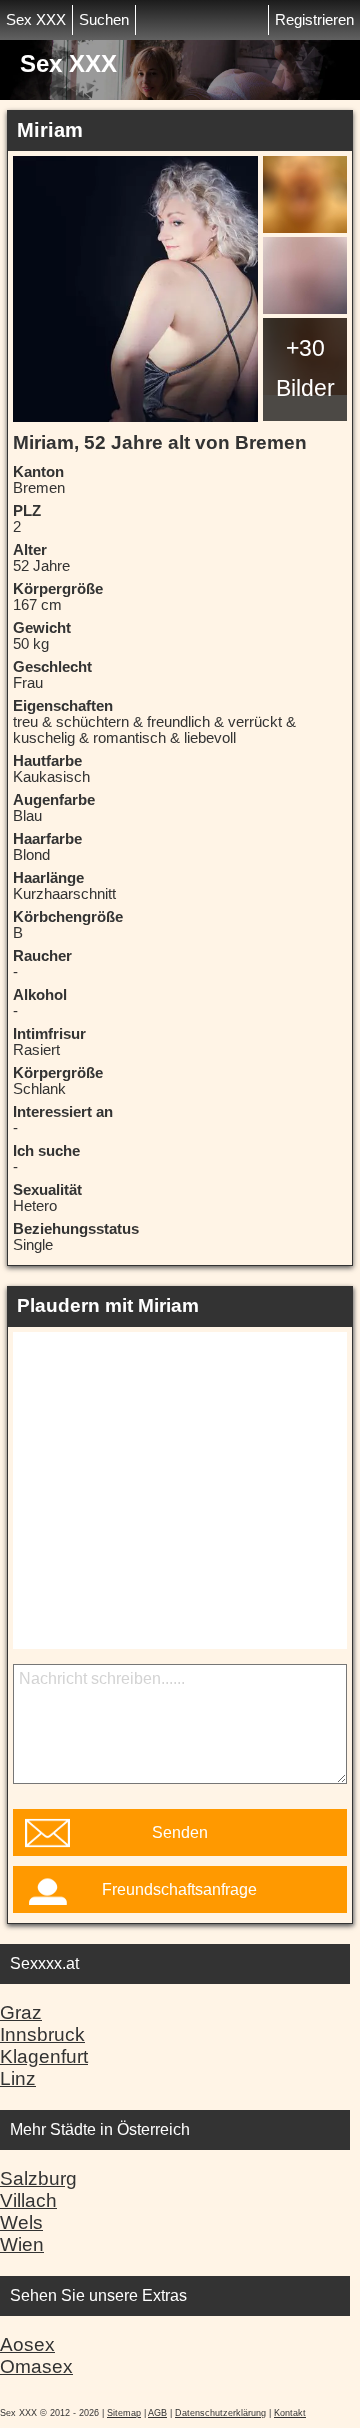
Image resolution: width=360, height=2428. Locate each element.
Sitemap (124, 2413)
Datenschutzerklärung (220, 2413)
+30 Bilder (305, 368)
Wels (21, 2222)
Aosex (27, 2344)
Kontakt (290, 2413)
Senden (180, 1832)
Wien (22, 2244)
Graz (21, 2012)
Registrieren (314, 20)
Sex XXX (36, 20)
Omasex (36, 2366)
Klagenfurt (44, 2056)
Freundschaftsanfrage (179, 1889)
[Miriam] (135, 289)
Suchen (104, 20)
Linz (18, 2078)
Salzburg (38, 2178)
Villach (28, 2200)
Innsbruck (42, 2034)
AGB (157, 2413)
